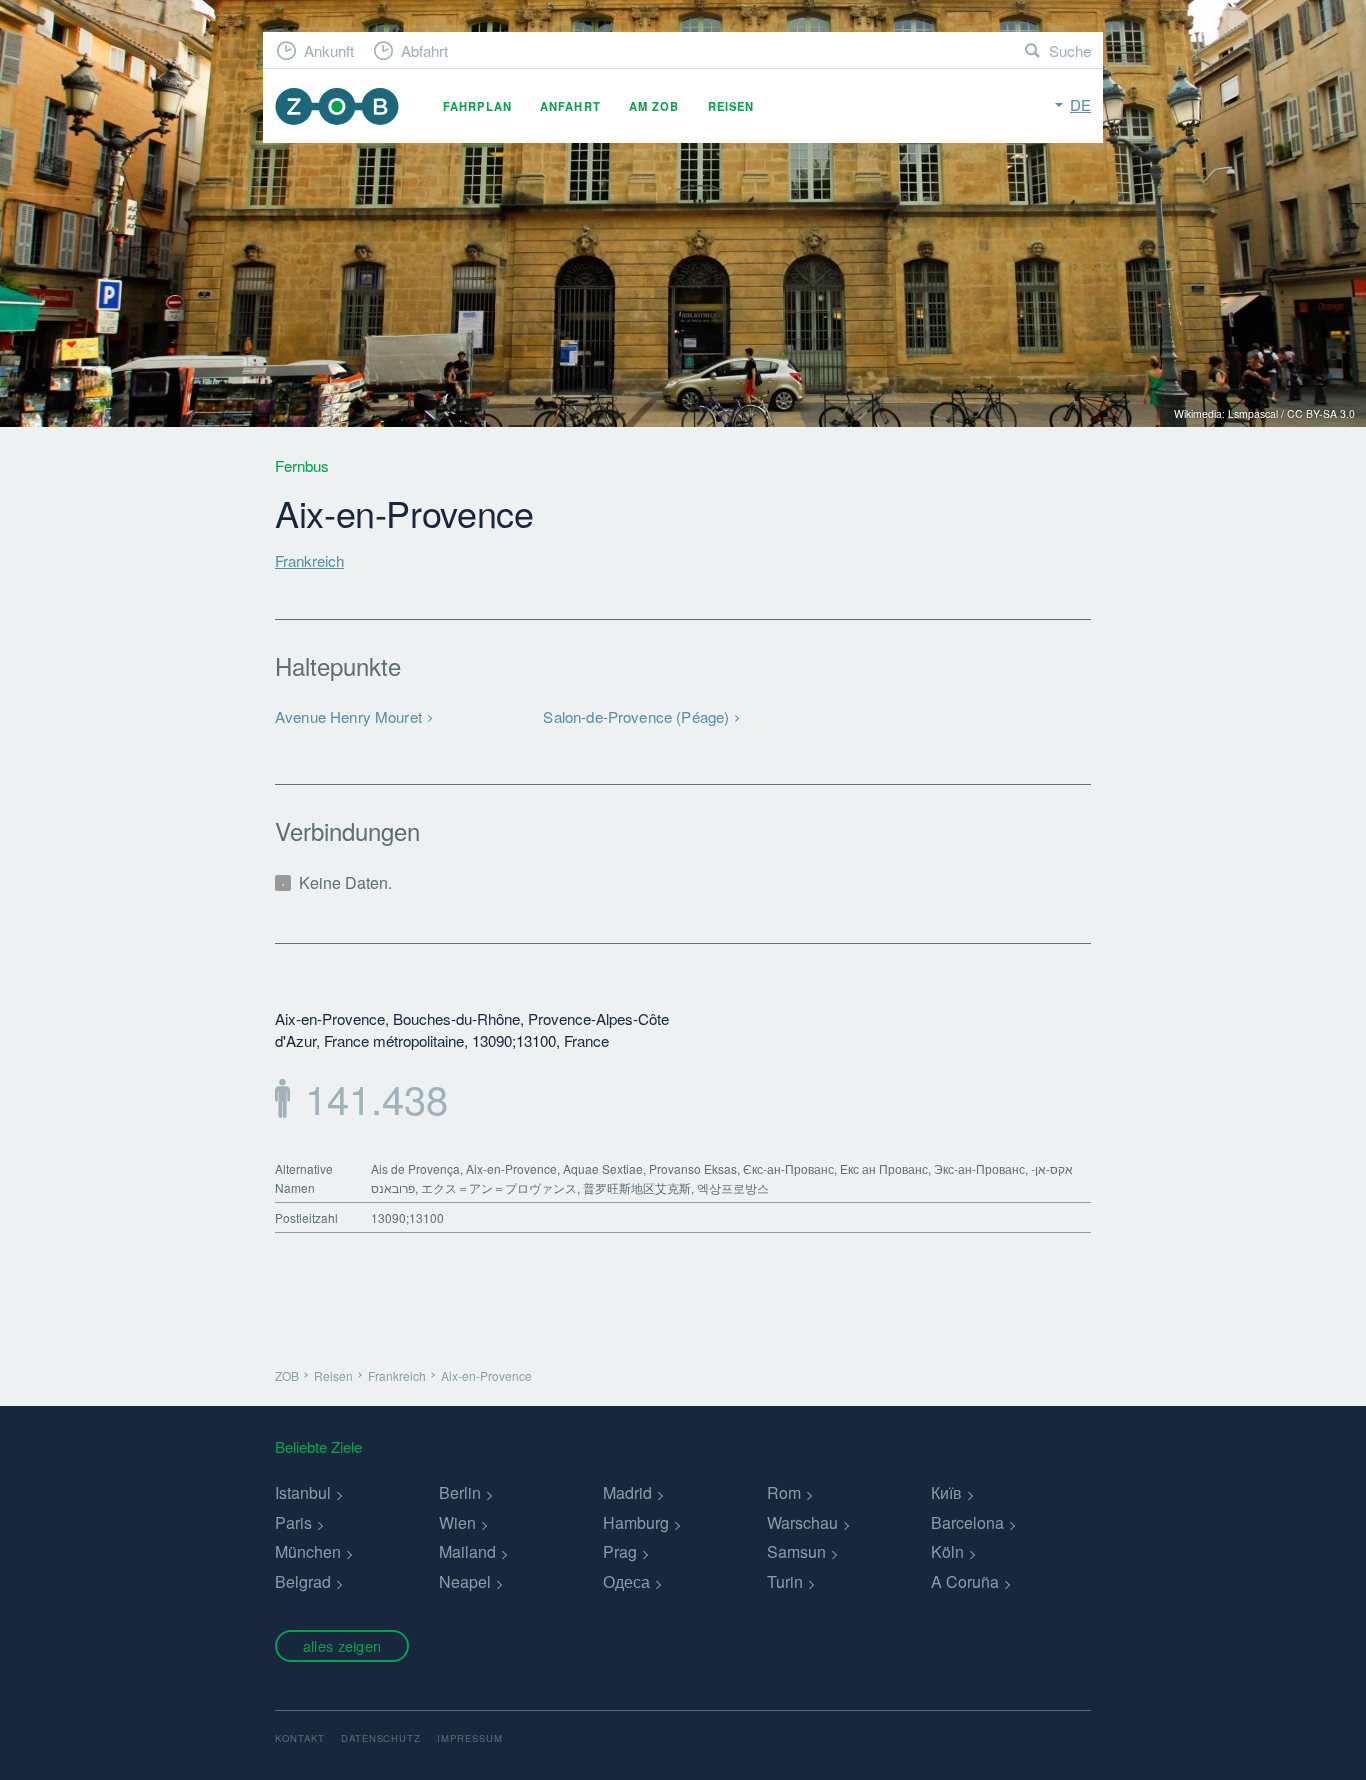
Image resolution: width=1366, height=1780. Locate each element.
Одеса (626, 1581)
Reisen (731, 106)
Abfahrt (424, 50)
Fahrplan (477, 106)
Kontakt (300, 1738)
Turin (785, 1581)
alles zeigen (342, 1645)
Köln (947, 1551)
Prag (620, 1551)
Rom (784, 1492)
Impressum (470, 1738)
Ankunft (329, 50)
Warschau (802, 1522)
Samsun (796, 1551)
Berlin (460, 1492)
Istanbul (303, 1492)
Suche (1070, 50)
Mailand (467, 1551)
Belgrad (303, 1581)
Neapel (465, 1581)
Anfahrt (570, 106)
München (308, 1551)
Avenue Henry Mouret (348, 716)
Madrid (627, 1492)
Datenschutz (381, 1738)
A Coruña (965, 1581)
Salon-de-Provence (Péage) (636, 716)
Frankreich (309, 560)
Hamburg (636, 1522)
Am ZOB (654, 106)
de (1080, 104)
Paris (293, 1522)
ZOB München (337, 106)
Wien (457, 1522)
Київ (946, 1492)
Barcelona (967, 1522)
